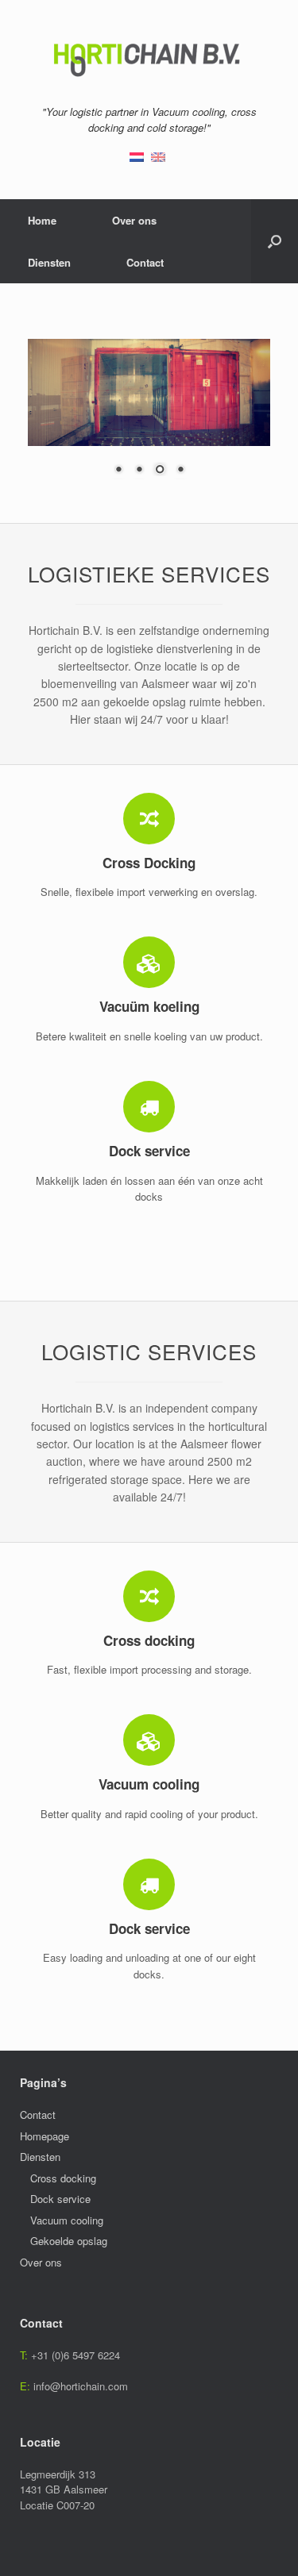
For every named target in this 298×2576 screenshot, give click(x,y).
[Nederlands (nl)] (137, 155)
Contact (145, 262)
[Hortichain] (149, 58)
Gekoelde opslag (69, 2241)
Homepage (45, 2136)
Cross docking (63, 2178)
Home (42, 220)
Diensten (49, 262)
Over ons (134, 220)
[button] (275, 241)
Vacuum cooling (67, 2220)
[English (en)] (158, 155)
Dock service (60, 2199)
